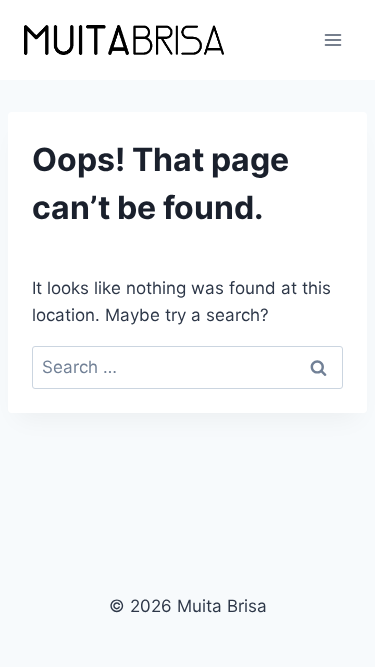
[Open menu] (332, 39)
